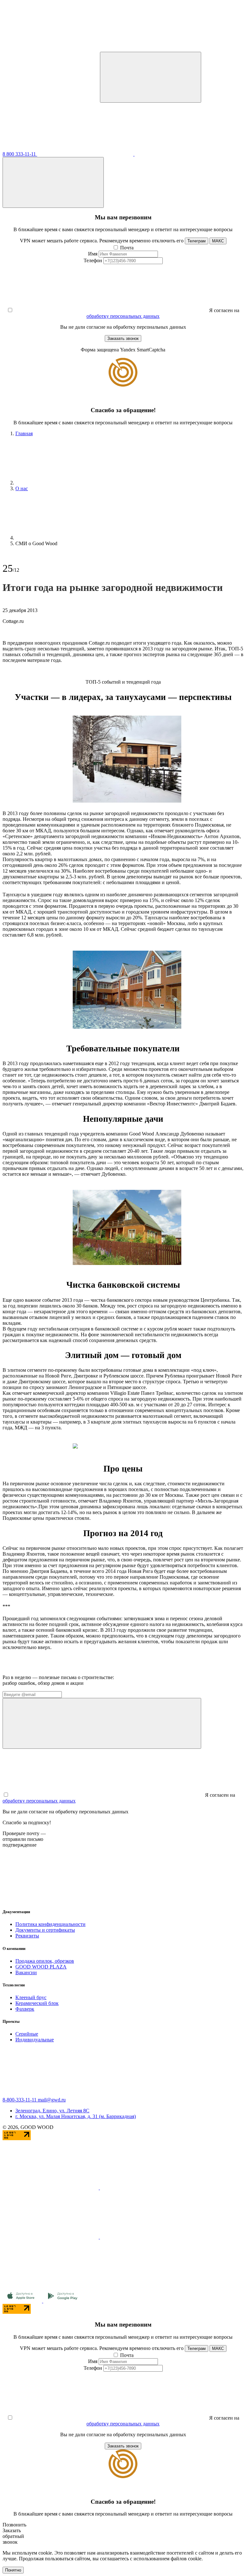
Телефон (93, 260)
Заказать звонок (123, 338)
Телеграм (197, 241)
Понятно (13, 2570)
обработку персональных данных (123, 316)
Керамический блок (37, 2003)
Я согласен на (224, 310)
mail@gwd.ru (52, 2100)
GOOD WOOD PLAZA (41, 1967)
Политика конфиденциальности (50, 1924)
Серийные (27, 2034)
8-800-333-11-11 (20, 2100)
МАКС (218, 241)
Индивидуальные (35, 2040)
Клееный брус (31, 1997)
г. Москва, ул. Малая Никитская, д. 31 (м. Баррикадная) (76, 2116)
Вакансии (26, 1972)
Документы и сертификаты (45, 1930)
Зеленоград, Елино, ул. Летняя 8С (52, 2111)
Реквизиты (27, 1936)
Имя (93, 254)
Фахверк (25, 2009)
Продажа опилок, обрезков (45, 1961)
